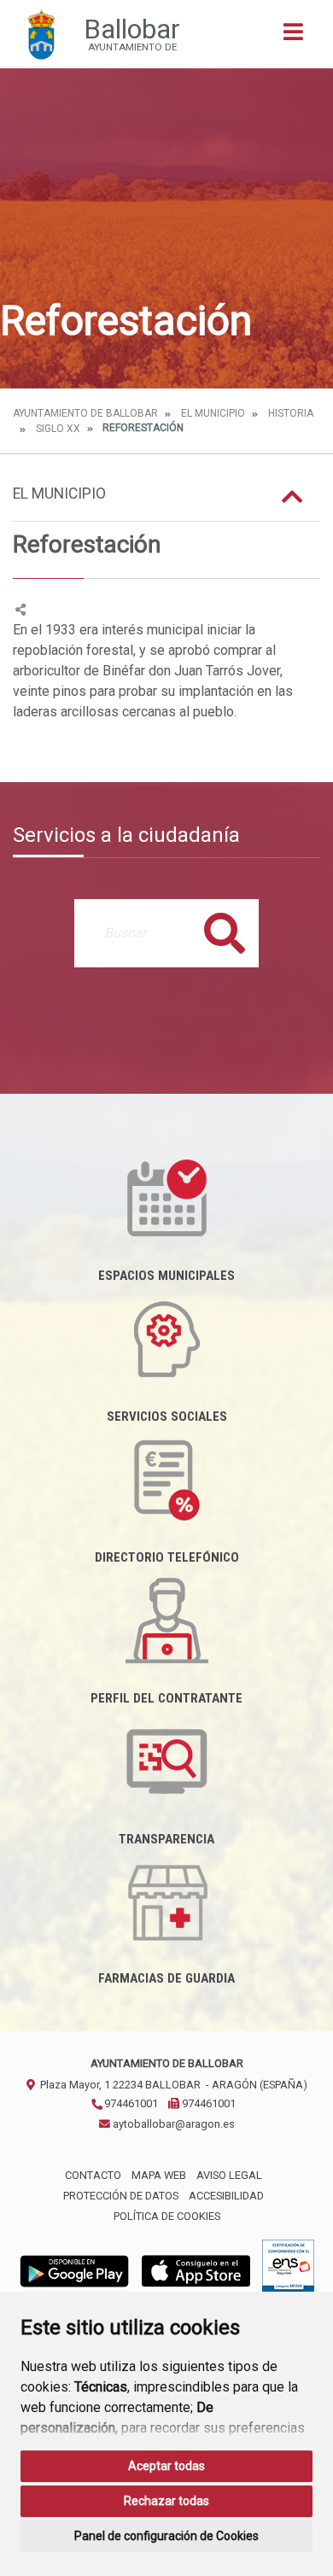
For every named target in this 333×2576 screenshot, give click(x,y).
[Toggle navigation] (293, 37)
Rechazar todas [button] (166, 2501)
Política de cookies (167, 2216)
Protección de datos (121, 2196)
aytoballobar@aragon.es (172, 2124)
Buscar (225, 933)
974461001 (130, 2103)
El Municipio (213, 413)
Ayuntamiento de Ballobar (85, 413)
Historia (291, 413)
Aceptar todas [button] (166, 2466)
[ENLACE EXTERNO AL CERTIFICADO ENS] (288, 2270)
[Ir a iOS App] (196, 2270)
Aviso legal (229, 2175)
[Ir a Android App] (74, 2270)
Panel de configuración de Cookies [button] (166, 2536)
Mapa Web (159, 2175)
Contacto (93, 2175)
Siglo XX (58, 429)
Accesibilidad (226, 2196)
